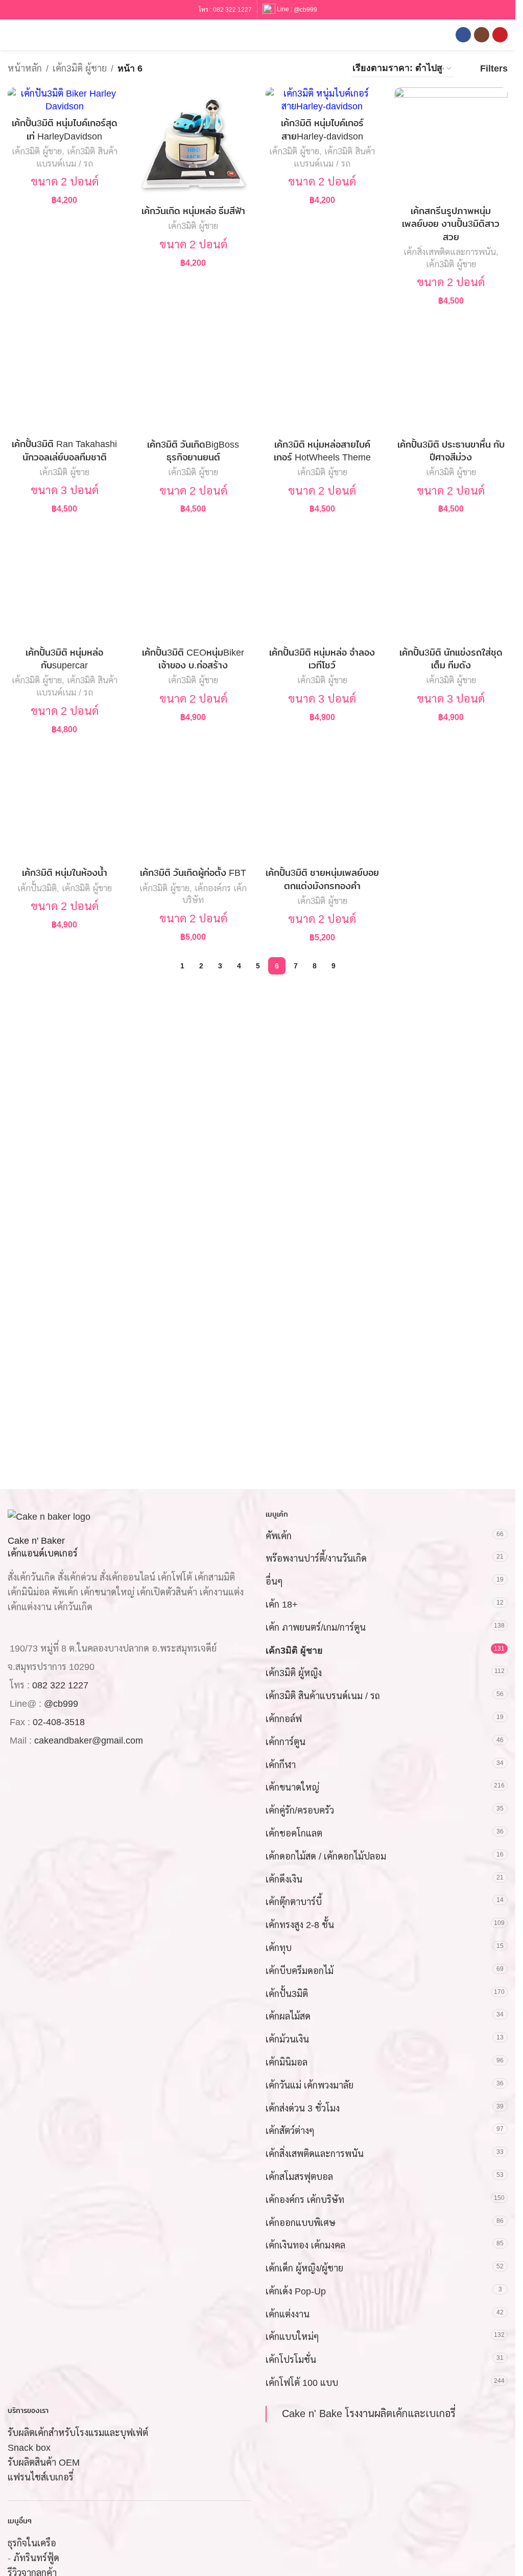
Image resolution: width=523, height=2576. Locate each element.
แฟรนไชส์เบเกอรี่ (41, 2477)
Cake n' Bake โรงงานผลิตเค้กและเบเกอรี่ (369, 2413)
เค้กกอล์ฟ (284, 1719)
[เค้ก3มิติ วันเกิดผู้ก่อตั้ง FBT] (193, 806)
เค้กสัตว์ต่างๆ (290, 2131)
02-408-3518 (59, 1723)
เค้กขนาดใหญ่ (292, 1788)
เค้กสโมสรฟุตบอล (299, 2177)
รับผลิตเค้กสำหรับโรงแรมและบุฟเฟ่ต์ (78, 2433)
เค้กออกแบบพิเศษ (301, 2223)
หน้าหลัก (25, 68)
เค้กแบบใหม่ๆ (292, 2337)
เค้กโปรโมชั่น (291, 2360)
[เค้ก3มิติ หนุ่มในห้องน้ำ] (64, 806)
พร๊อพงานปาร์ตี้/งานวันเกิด (316, 1559)
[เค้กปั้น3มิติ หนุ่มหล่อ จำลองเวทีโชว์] (322, 585)
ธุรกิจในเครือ (32, 2544)
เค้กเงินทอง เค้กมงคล (305, 2246)
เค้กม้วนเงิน (287, 2040)
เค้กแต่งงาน (288, 2314)
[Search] (30, 35)
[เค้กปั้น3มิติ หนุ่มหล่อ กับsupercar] (64, 585)
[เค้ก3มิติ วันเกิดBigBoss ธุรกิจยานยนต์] (193, 377)
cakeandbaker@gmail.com (89, 1741)
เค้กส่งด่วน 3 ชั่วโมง (303, 2108)
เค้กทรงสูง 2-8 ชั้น (300, 1925)
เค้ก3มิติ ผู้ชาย (80, 68)
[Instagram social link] (482, 35)
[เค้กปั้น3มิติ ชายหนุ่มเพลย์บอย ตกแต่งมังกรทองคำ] (322, 806)
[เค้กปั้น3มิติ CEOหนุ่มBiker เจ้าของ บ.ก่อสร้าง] (193, 585)
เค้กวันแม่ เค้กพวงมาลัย (310, 2085)
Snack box (29, 2448)
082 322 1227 (232, 10)
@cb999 (305, 9)
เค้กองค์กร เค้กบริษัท (305, 2200)
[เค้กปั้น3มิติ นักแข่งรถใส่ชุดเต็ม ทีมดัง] (451, 585)
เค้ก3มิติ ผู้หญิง (294, 1674)
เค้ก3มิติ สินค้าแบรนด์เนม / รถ (323, 1697)
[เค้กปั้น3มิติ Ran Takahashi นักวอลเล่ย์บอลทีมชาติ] (64, 377)
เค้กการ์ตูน (286, 1742)
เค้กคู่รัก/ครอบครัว (300, 1811)
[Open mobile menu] (12, 35)
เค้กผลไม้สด (288, 2017)
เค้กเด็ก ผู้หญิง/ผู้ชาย (304, 2269)
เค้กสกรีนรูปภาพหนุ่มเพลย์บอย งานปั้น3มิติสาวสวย (451, 224)
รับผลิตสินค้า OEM (44, 2463)
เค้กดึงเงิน (284, 1879)
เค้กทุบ (279, 1948)
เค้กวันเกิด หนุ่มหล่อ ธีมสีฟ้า (193, 211)
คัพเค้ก (279, 1536)
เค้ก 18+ (282, 1605)
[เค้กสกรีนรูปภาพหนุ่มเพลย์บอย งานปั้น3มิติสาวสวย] (451, 144)
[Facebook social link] (463, 35)
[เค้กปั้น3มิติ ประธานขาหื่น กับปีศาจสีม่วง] (451, 377)
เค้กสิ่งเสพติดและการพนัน (450, 252)
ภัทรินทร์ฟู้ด (36, 2559)
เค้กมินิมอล (287, 2062)
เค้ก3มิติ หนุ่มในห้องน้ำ (65, 873)
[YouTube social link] (500, 35)
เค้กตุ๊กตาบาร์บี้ (294, 1902)
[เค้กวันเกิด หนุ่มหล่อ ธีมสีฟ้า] (193, 144)
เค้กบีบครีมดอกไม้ (300, 1971)
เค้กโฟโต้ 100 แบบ (302, 2383)
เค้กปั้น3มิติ (37, 888)
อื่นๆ (274, 1582)
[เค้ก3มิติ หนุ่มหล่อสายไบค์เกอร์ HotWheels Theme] (322, 377)
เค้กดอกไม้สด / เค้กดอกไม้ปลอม (326, 1856)
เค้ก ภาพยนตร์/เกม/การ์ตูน (316, 1628)
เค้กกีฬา (281, 1765)
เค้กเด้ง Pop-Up (296, 2291)
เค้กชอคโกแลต (294, 1834)
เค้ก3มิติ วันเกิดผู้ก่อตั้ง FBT (193, 873)
